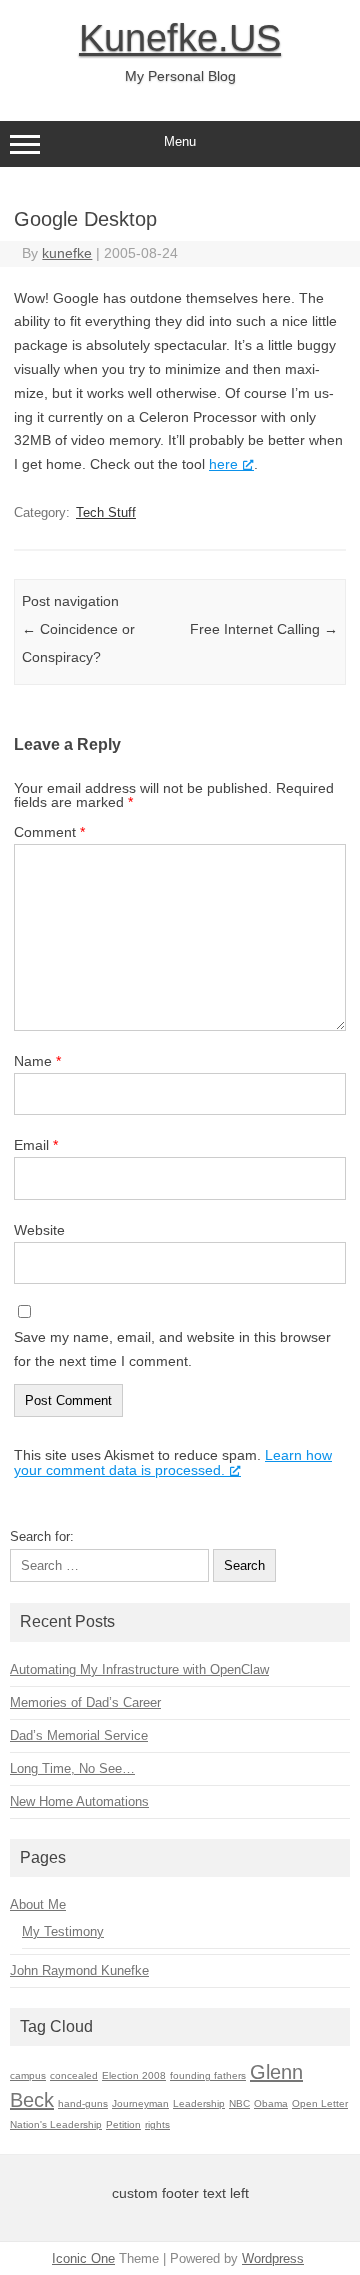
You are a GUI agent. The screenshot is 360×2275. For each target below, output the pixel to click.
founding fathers (208, 2075)
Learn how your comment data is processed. (173, 1462)
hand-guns (83, 2103)
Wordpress (273, 2258)
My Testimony (63, 1931)
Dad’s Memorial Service (79, 1735)
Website (39, 1230)
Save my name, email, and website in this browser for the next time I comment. (172, 1349)
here (223, 464)
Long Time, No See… (72, 1768)
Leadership (199, 2103)
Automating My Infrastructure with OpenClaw (139, 1669)
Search (244, 1565)
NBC (239, 2103)
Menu (180, 141)
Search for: (42, 1536)
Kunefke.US (180, 38)
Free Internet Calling (264, 629)
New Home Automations (79, 1801)
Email (36, 1145)
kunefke (67, 253)
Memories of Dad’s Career (85, 1702)
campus (28, 2075)
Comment (49, 832)
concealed (74, 2075)
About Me (38, 1904)
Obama (271, 2103)
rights (157, 2124)
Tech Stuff (106, 512)
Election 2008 (134, 2075)
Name (37, 1061)
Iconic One (83, 2258)
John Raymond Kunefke (79, 1970)
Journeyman (140, 2103)
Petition (123, 2124)
